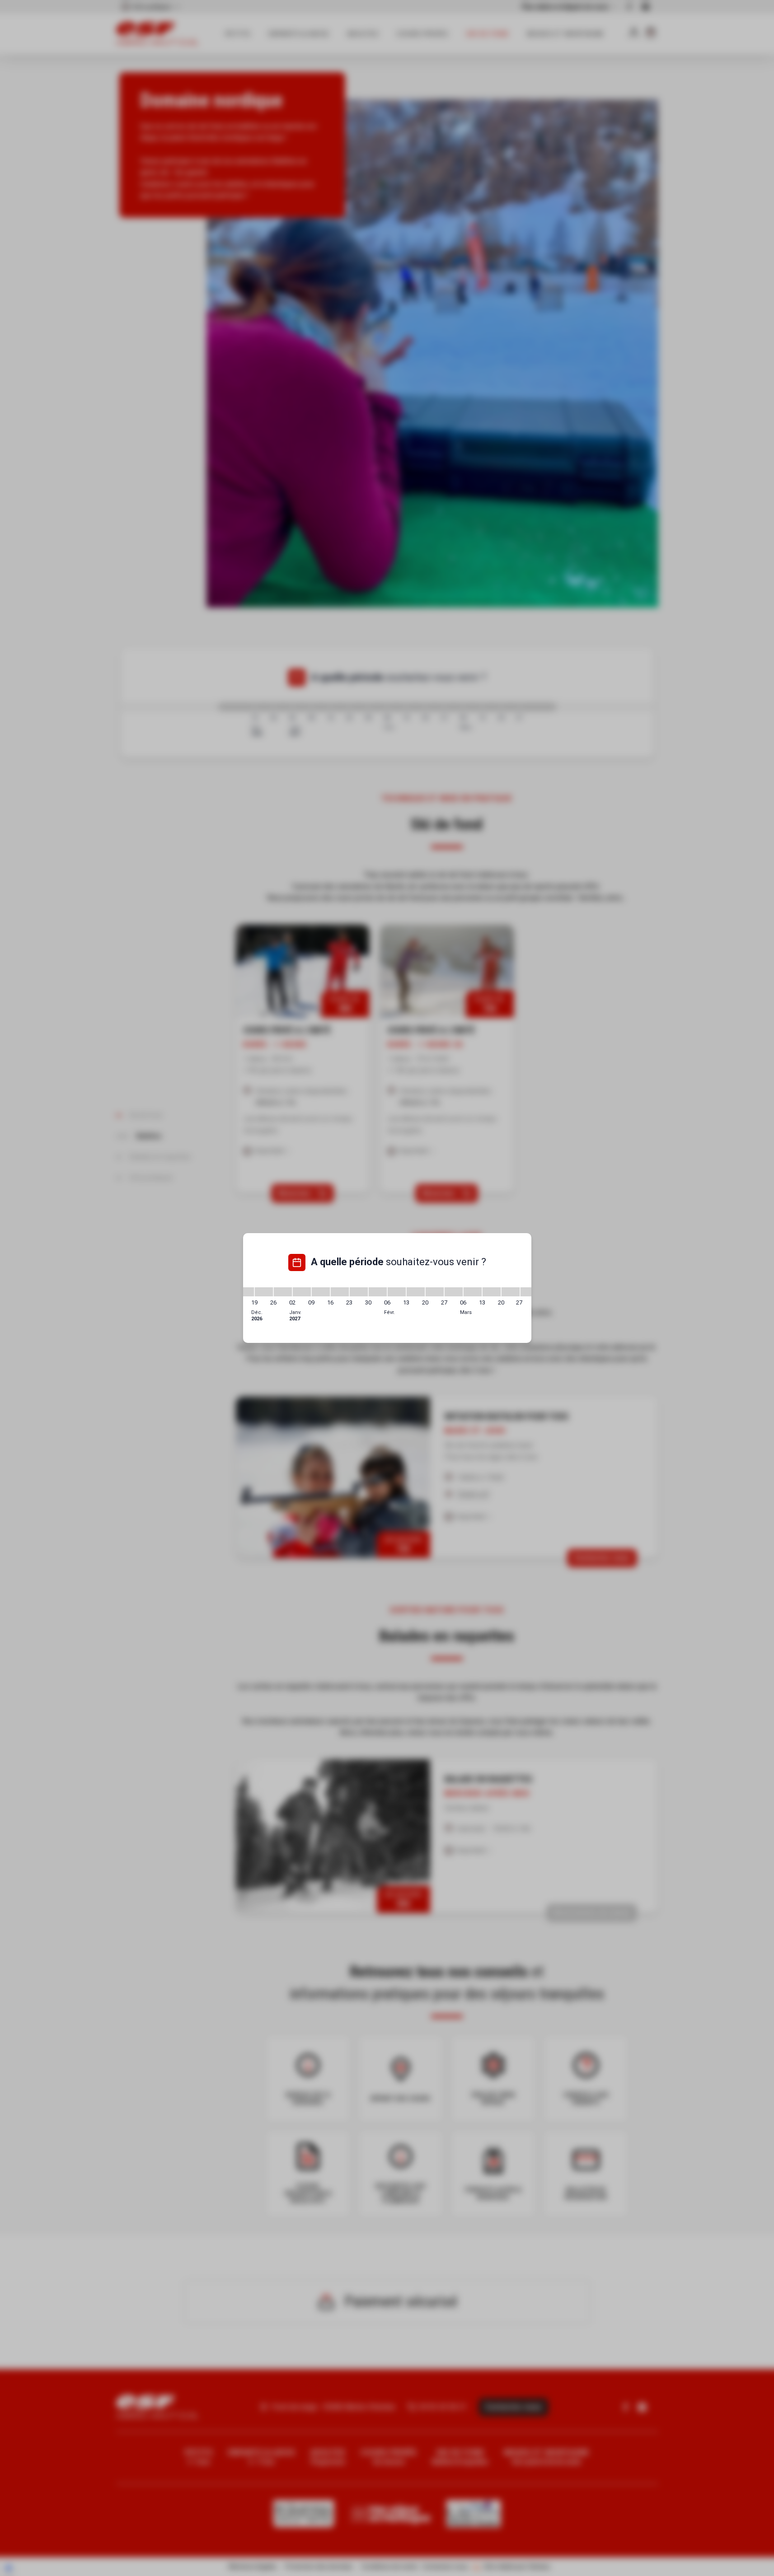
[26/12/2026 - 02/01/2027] (283, 1292)
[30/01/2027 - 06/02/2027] (378, 1292)
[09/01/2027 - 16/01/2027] (321, 1292)
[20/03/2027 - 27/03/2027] (511, 1292)
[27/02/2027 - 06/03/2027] (454, 1292)
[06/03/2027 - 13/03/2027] (473, 1292)
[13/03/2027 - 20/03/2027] (492, 1292)
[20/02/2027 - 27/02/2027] (435, 1292)
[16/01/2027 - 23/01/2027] (340, 1292)
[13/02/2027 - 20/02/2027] (416, 1292)
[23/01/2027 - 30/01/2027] (359, 1292)
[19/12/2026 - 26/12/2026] (264, 1292)
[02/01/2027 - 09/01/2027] (302, 1292)
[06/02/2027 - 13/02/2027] (397, 1292)
